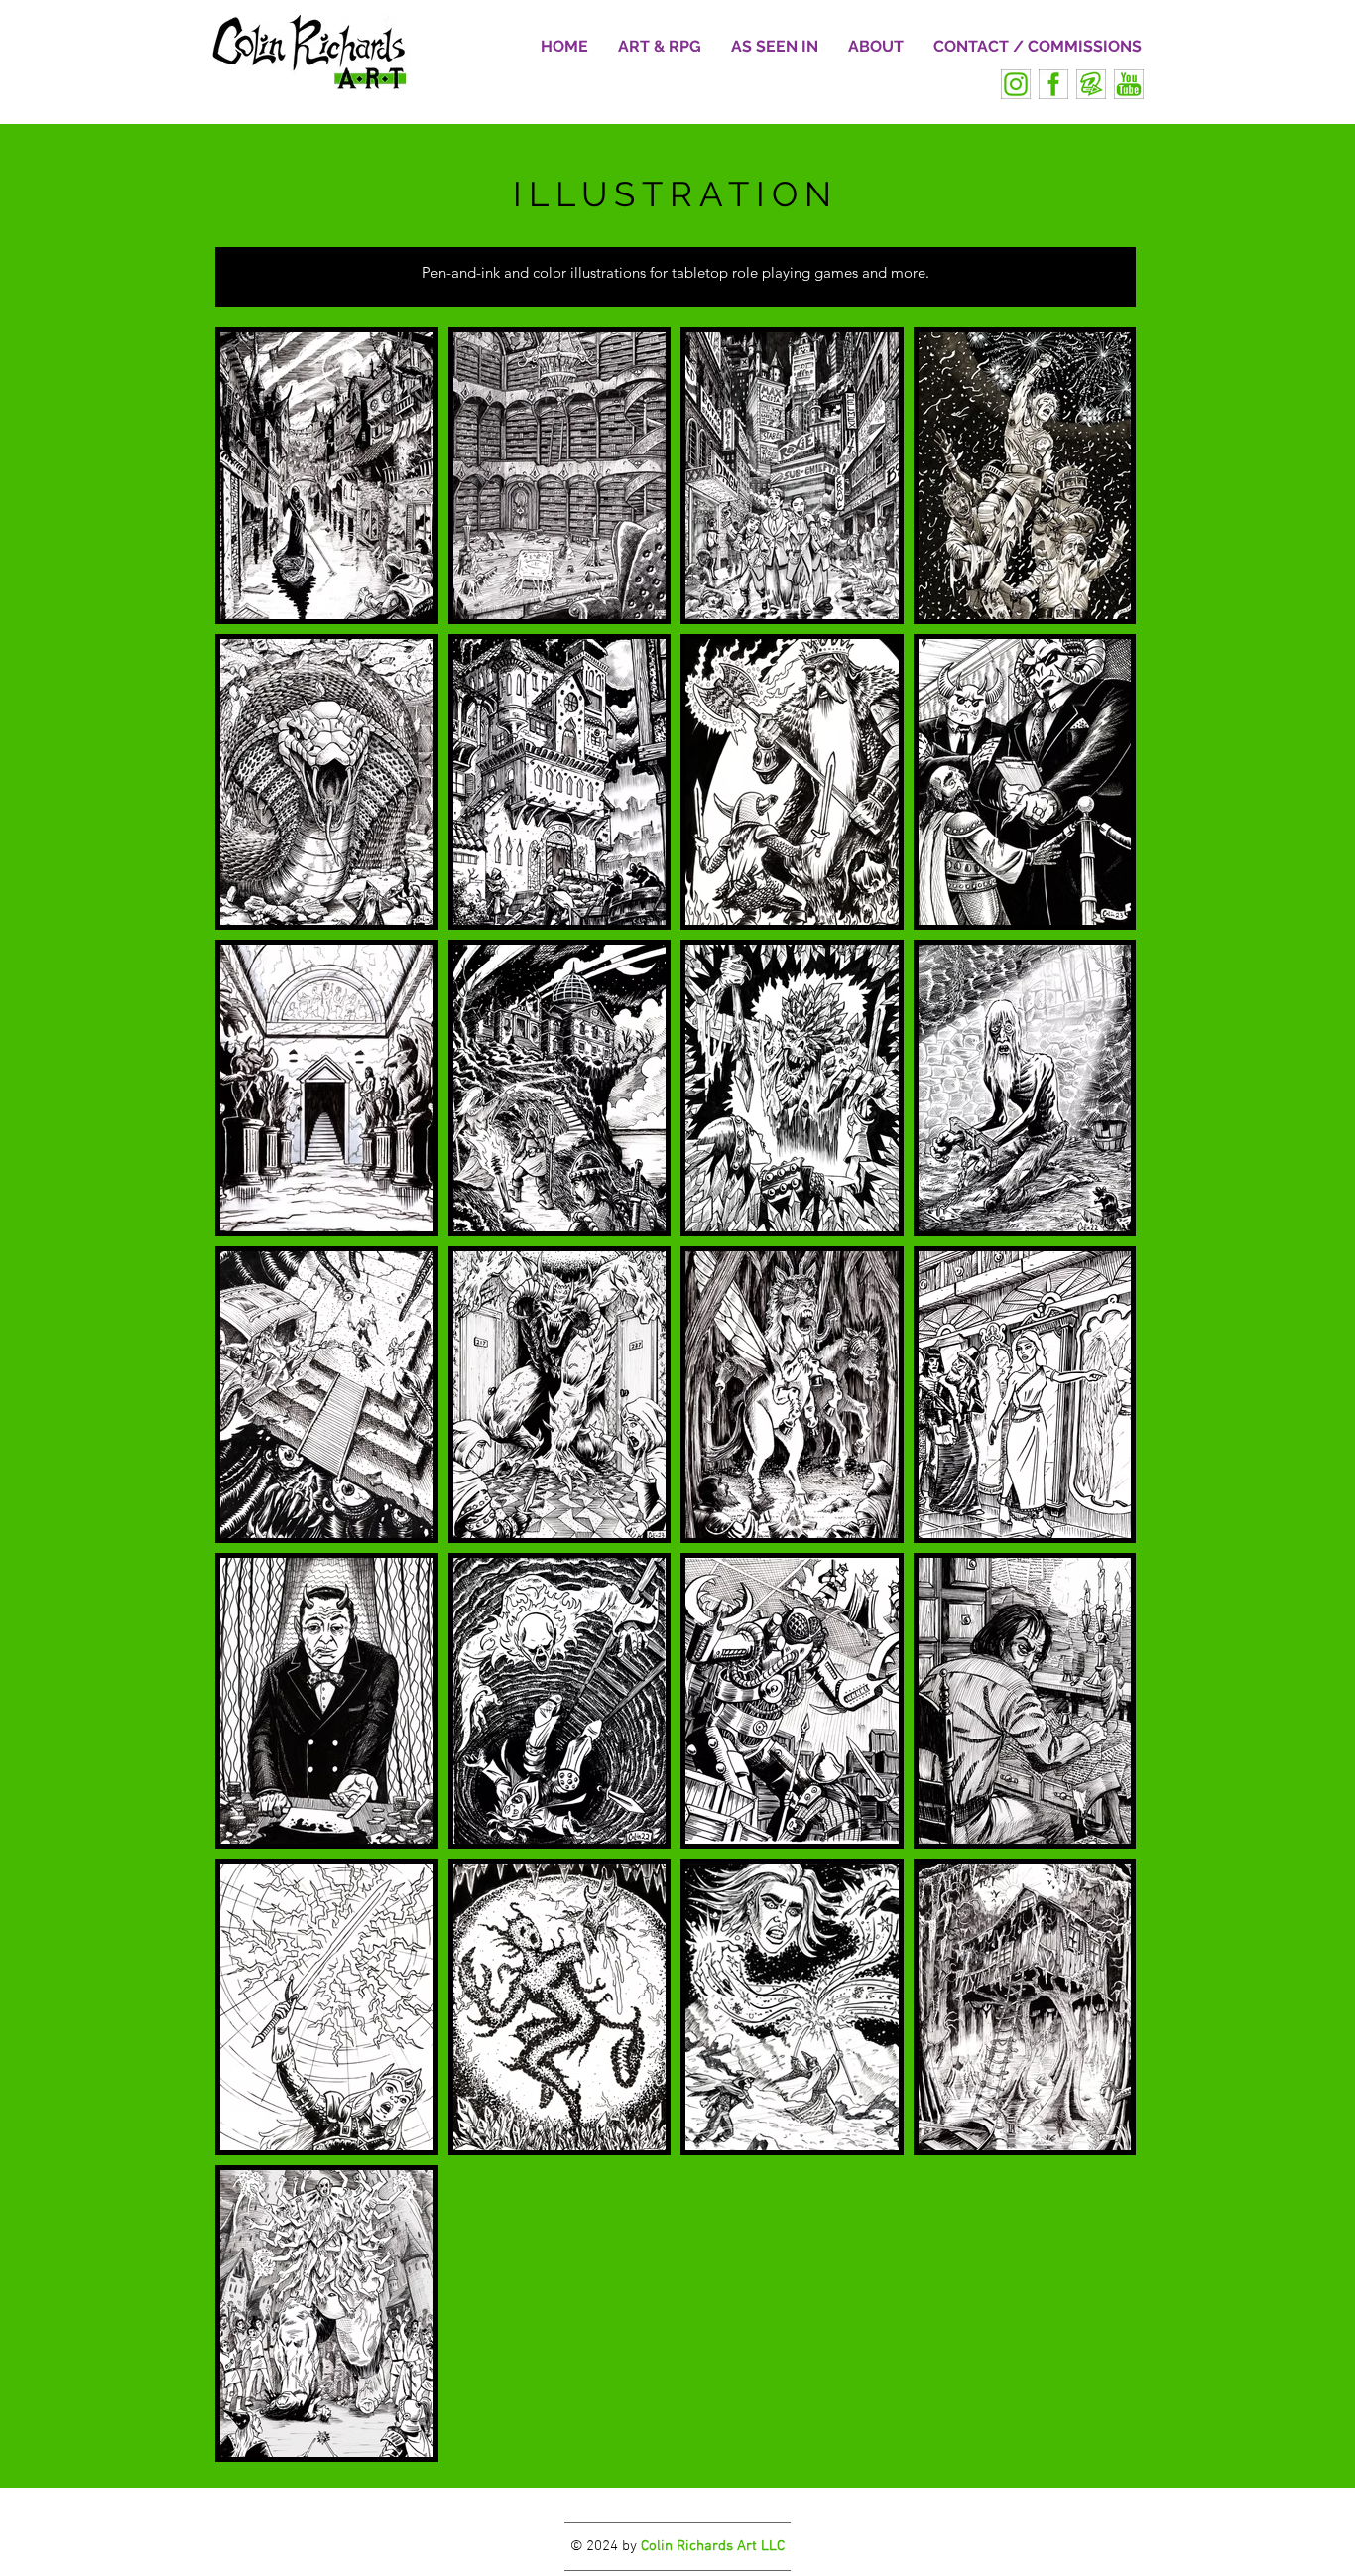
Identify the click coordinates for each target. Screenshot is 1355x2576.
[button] (660, 47)
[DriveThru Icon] (1091, 84)
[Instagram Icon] (1016, 84)
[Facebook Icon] (1053, 84)
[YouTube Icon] (1129, 84)
